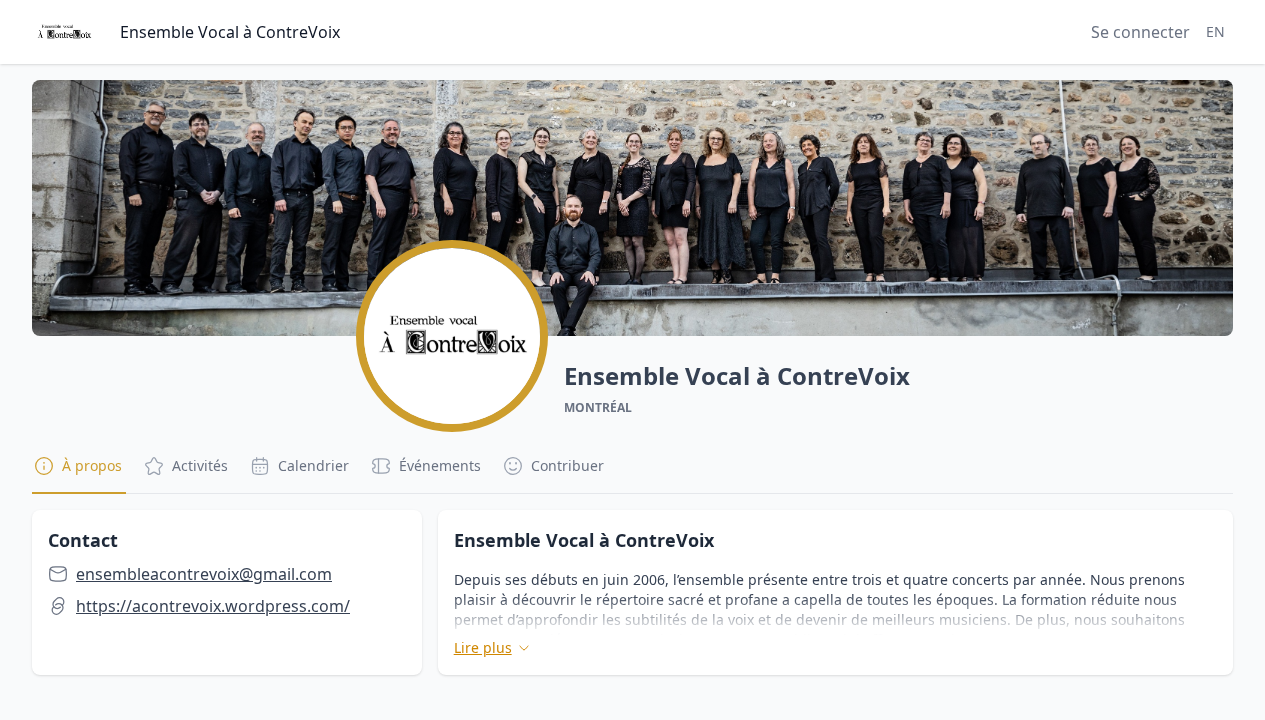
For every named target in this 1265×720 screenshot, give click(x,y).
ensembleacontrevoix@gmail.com (204, 574)
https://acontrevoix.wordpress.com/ (213, 606)
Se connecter (1140, 32)
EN (1215, 31)
